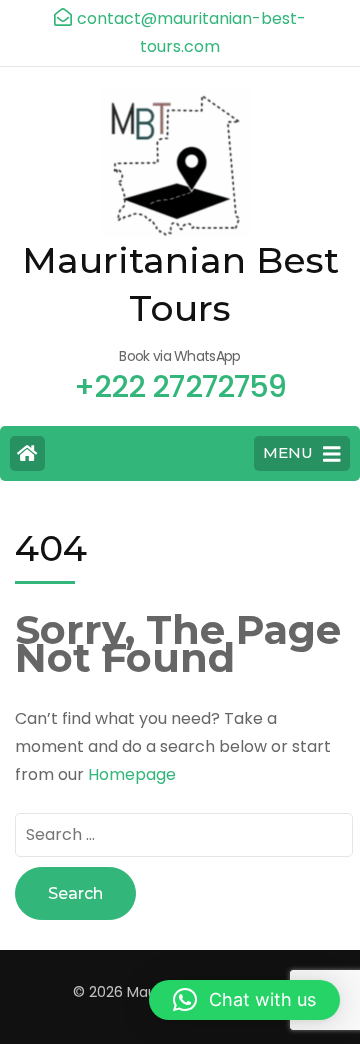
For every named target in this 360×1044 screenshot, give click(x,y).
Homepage (132, 774)
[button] (244, 1000)
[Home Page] (27, 453)
